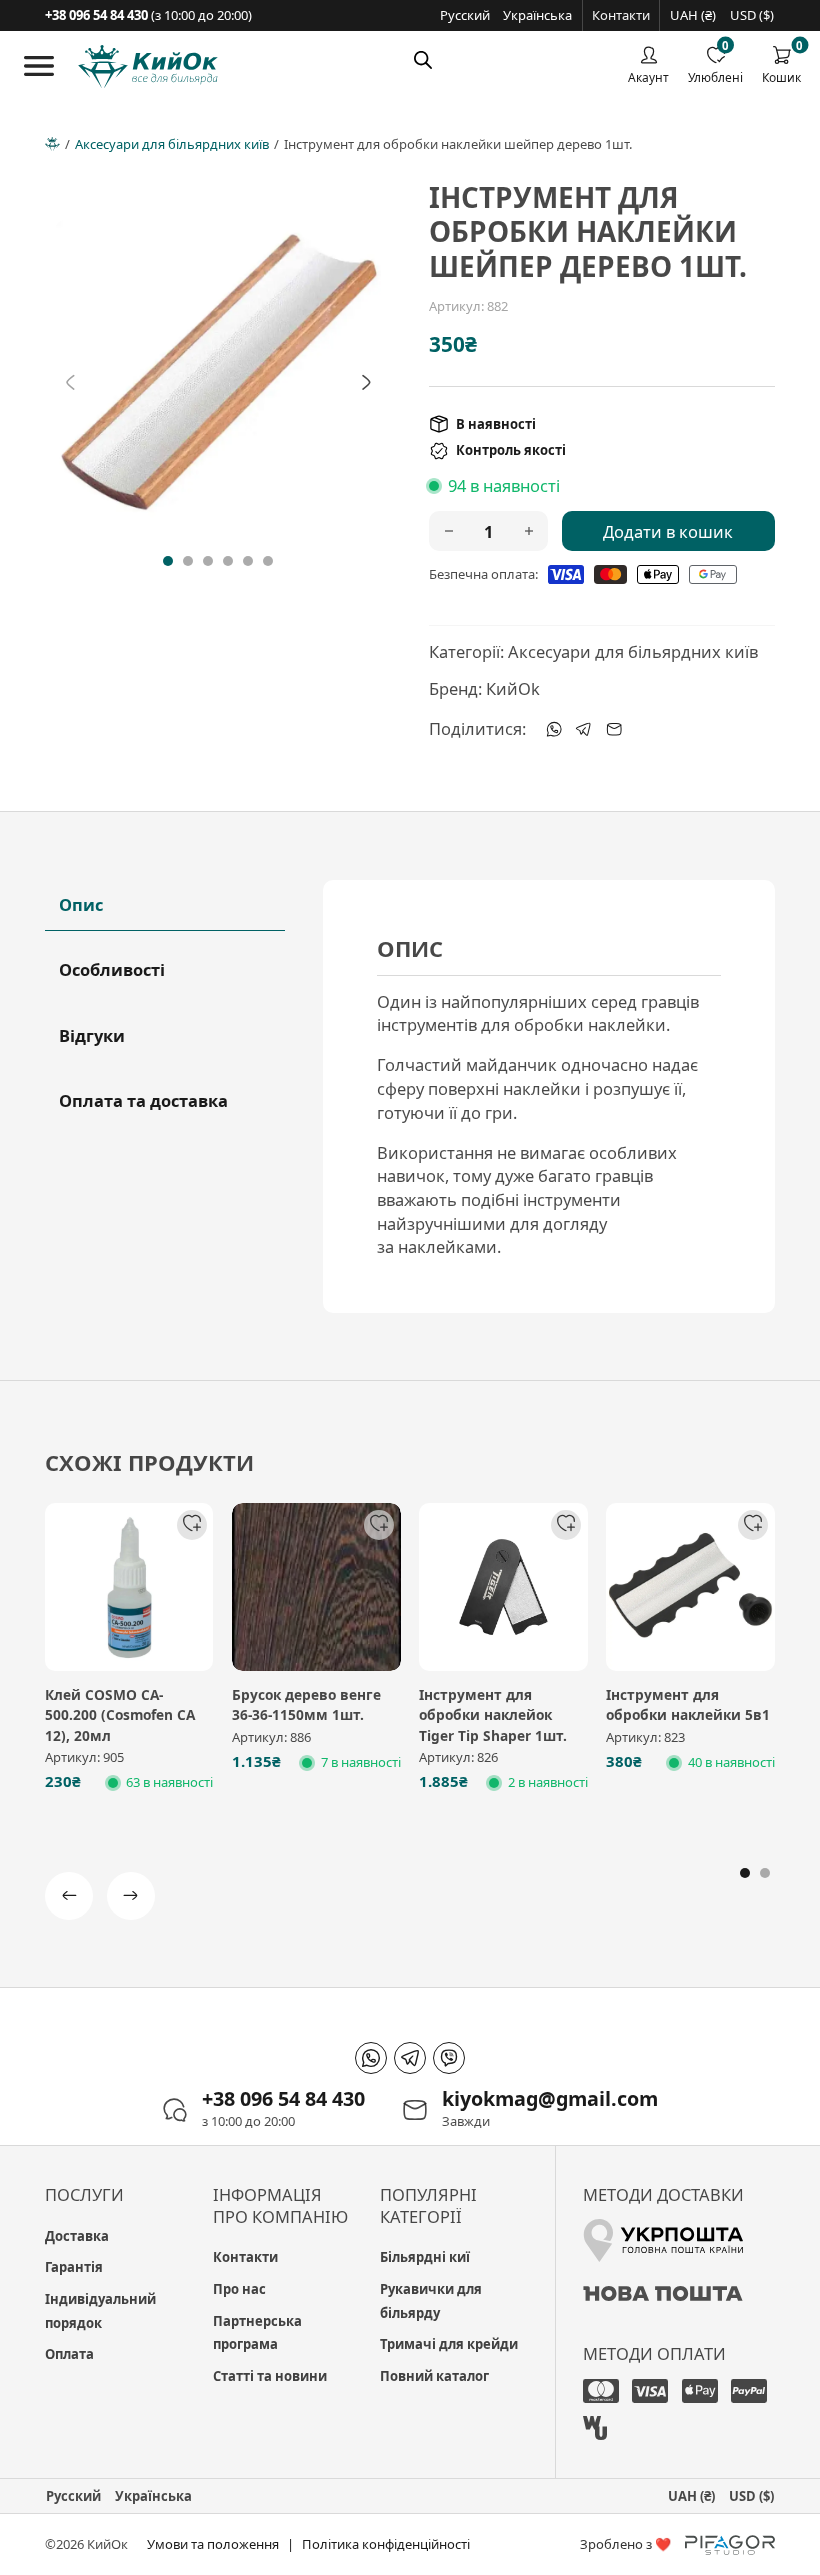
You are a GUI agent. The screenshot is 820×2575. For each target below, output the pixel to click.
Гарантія (74, 2267)
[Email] (614, 729)
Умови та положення (213, 2544)
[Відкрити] (39, 66)
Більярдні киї (425, 2257)
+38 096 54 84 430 (283, 2099)
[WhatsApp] (554, 729)
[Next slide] (366, 383)
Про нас (239, 2289)
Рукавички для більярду (431, 2301)
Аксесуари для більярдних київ (172, 144)
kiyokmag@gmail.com (550, 2099)
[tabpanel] (549, 1096)
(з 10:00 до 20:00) (148, 15)
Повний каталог (434, 2376)
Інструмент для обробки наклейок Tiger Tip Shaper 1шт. (493, 1715)
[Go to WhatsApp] (371, 2058)
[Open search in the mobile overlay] (423, 59)
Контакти (621, 15)
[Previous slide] (70, 383)
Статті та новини (270, 2376)
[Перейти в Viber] (449, 2058)
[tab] (168, 561)
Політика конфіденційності (386, 2544)
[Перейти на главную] (148, 67)
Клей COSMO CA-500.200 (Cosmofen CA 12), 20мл (120, 1715)
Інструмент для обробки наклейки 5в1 (688, 1705)
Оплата (69, 2354)
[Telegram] (584, 729)
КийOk (513, 688)
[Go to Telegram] (410, 2058)
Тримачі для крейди (449, 2344)
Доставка (77, 2236)
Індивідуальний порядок (100, 2311)
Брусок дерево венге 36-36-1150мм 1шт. (306, 1705)
